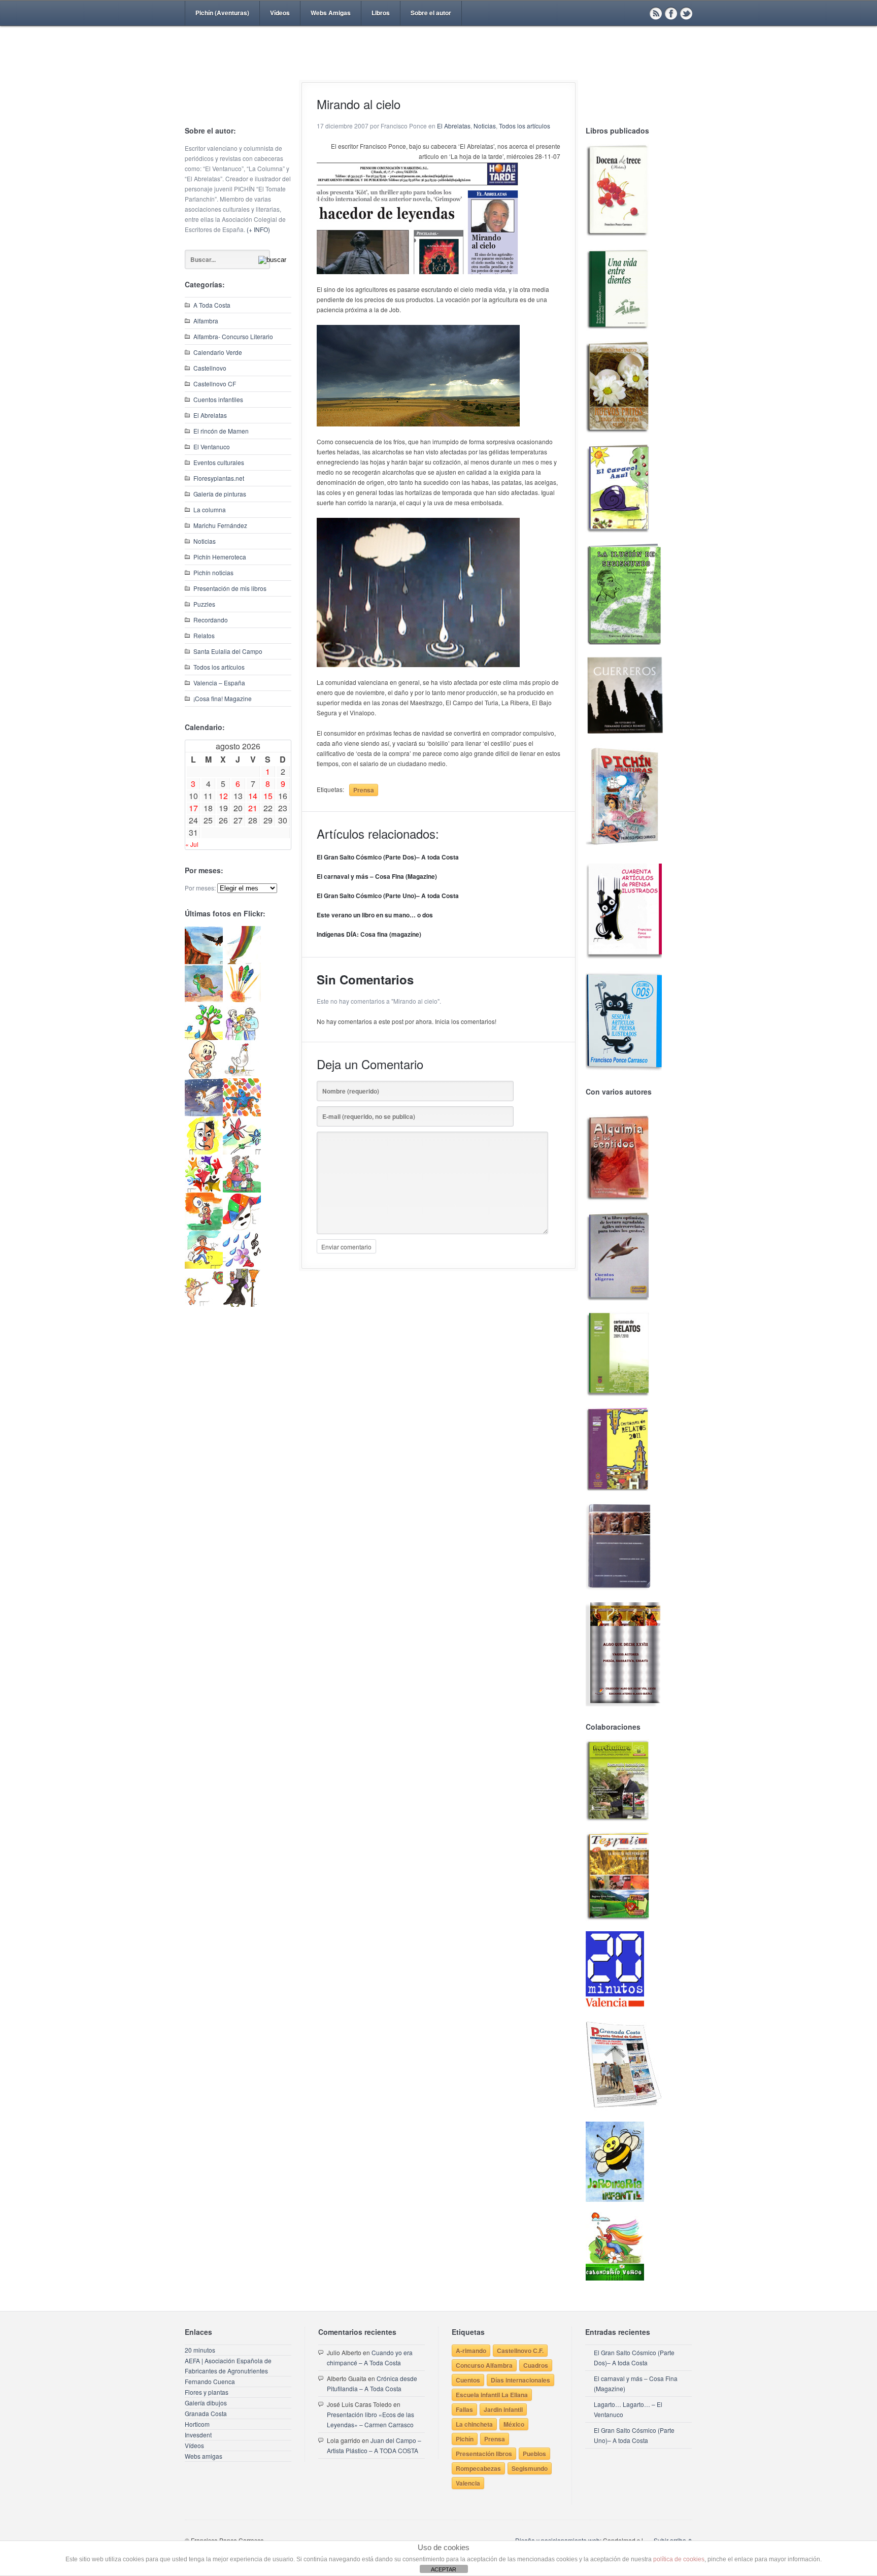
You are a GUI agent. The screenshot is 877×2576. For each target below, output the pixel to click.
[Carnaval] (242, 1228)
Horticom (197, 2424)
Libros (381, 13)
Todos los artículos (219, 667)
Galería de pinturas (220, 494)
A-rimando (471, 2351)
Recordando (211, 620)
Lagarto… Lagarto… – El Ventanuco (628, 2409)
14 (253, 796)
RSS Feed (656, 13)
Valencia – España (219, 683)
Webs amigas (204, 2456)
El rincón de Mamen (221, 431)
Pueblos (534, 2454)
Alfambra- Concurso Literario (233, 336)
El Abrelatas (210, 415)
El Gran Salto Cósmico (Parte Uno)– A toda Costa (388, 896)
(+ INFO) (258, 229)
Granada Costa (206, 2413)
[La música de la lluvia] (242, 1266)
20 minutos (200, 2350)
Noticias (205, 541)
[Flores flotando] (242, 1152)
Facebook (671, 13)
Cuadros (536, 2365)
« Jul (192, 844)
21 (253, 808)
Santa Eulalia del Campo (228, 651)
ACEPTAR (444, 2569)
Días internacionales (520, 2380)
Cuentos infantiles (218, 399)
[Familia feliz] (242, 1190)
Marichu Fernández (220, 525)
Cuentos (468, 2380)
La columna (210, 509)
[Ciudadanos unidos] (204, 1190)
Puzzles (204, 604)
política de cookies (679, 2559)
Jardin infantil (503, 2409)
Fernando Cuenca (210, 2381)
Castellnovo (210, 368)
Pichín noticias (213, 572)
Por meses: (200, 888)
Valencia (468, 2483)
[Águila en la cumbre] (204, 961)
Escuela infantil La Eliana (492, 2395)
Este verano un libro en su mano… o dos (375, 915)
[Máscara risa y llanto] (204, 1152)
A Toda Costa (212, 305)
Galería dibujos (206, 2403)
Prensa (364, 790)
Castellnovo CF (215, 384)
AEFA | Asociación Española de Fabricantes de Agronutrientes (228, 2366)
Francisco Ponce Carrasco (436, 70)
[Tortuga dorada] (204, 999)
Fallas (464, 2409)
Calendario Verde (218, 352)
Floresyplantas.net (219, 478)
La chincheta (474, 2424)
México (514, 2424)
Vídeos (280, 13)
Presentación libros (484, 2454)
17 (193, 808)
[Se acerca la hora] (204, 1266)
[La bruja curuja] (242, 1304)
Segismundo (530, 2468)
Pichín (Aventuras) (222, 13)
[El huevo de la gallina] (242, 1076)
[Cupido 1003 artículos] (204, 1304)
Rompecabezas (478, 2468)
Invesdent (198, 2435)
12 (223, 796)
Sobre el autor (431, 13)
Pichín (465, 2439)
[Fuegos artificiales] (242, 999)
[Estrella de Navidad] (242, 961)
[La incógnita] (204, 1228)
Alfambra (206, 321)
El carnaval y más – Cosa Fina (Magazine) (377, 876)
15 (268, 796)
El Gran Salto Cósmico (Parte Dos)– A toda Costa (388, 857)
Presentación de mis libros (230, 588)
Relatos (204, 635)
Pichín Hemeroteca (220, 557)
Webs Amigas (331, 13)
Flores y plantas (207, 2392)
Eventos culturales (219, 462)
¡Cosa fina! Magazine (223, 698)
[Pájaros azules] (204, 1037)
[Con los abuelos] (242, 1037)
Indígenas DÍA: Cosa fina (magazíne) (369, 934)
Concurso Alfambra (484, 2365)
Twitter (686, 13)
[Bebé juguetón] (204, 1076)
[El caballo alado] (204, 1114)
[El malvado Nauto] (242, 1114)
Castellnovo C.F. (520, 2351)
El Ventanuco (212, 447)
